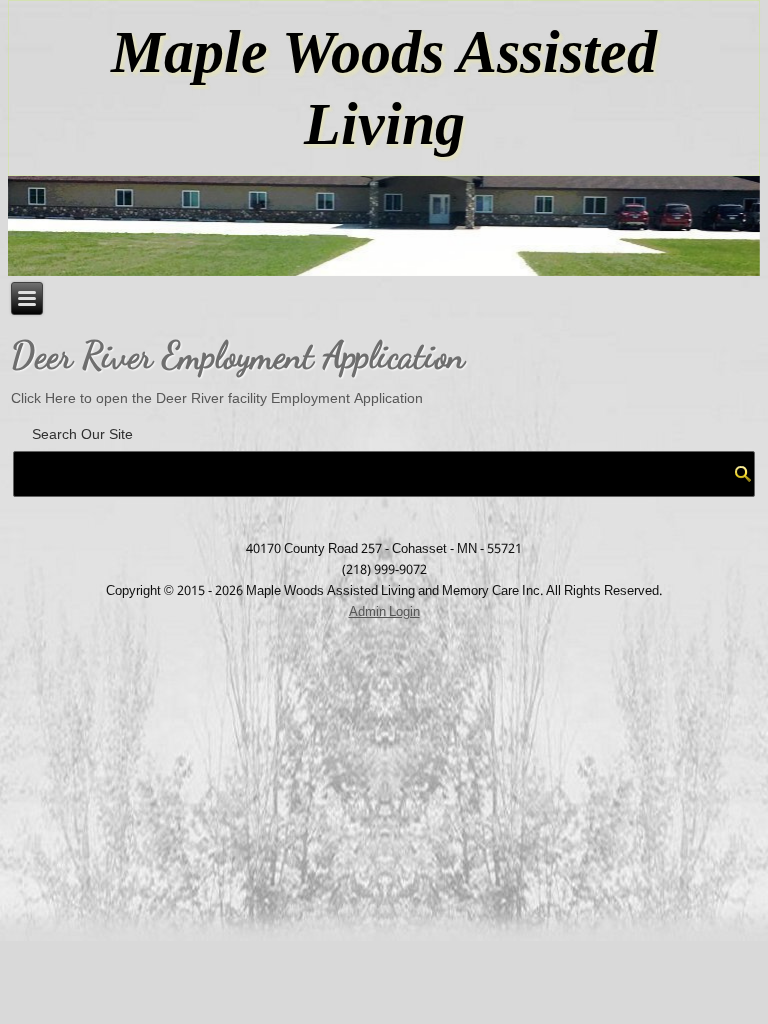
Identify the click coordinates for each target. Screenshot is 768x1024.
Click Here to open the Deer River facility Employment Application (217, 399)
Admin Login (384, 612)
